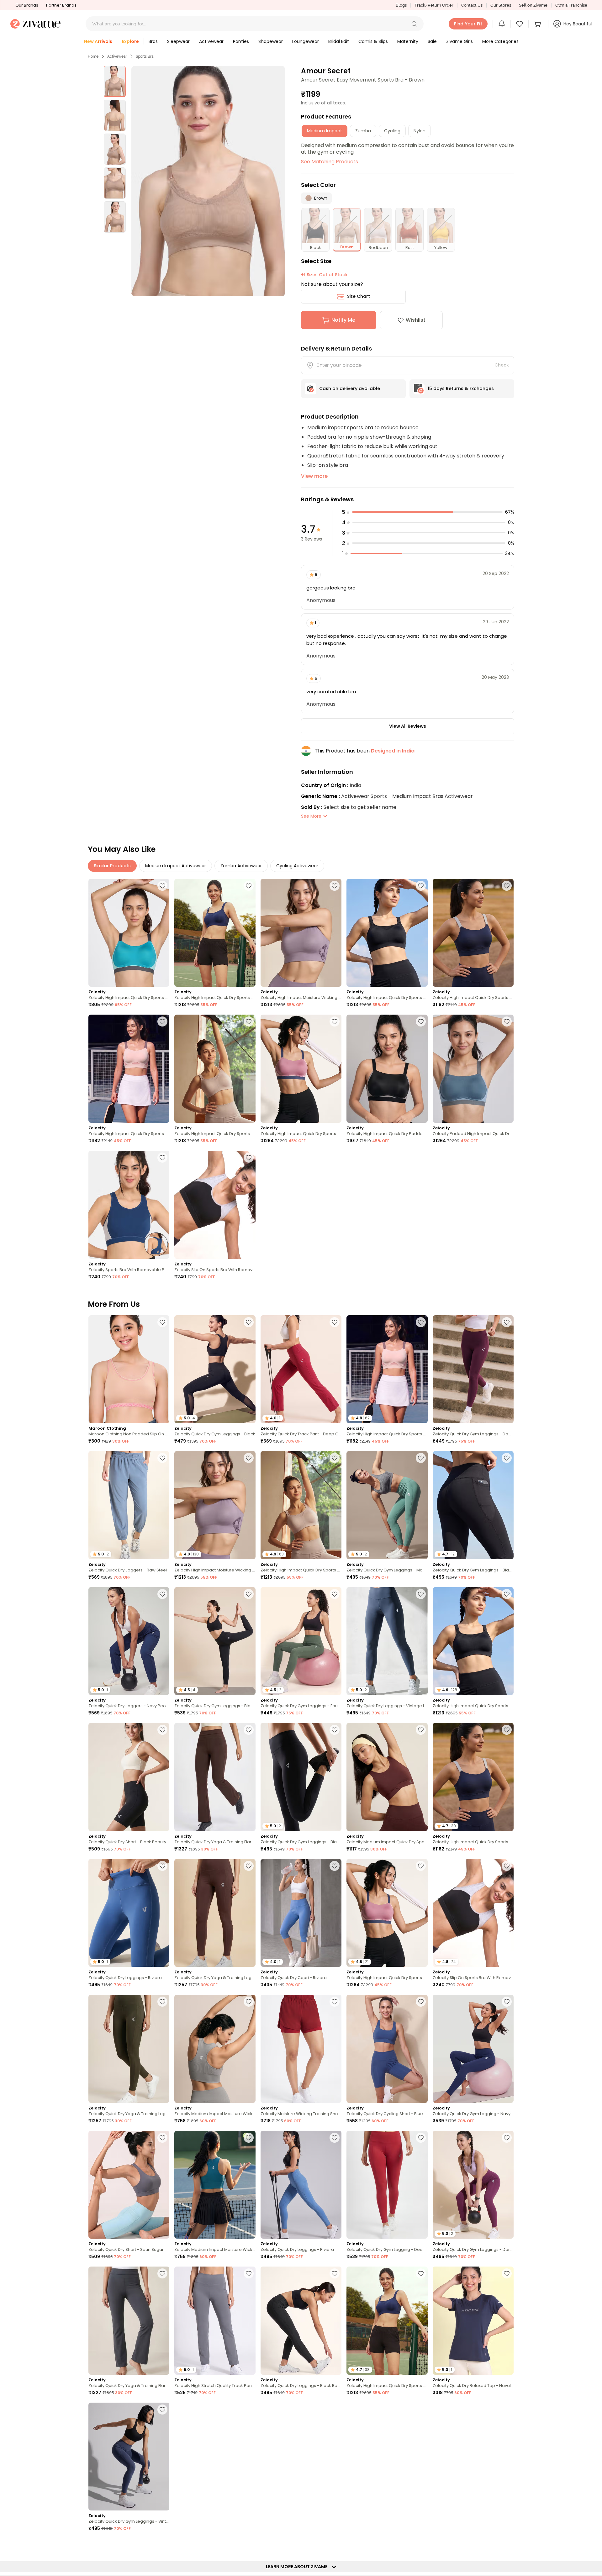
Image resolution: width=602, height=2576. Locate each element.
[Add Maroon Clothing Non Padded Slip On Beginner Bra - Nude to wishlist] (162, 1322)
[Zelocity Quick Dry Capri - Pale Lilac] (215, 2457)
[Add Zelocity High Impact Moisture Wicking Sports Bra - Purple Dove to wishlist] (335, 886)
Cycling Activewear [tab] (297, 866)
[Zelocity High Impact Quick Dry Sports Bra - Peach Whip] (129, 1069)
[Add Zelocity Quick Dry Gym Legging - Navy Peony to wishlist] (507, 2002)
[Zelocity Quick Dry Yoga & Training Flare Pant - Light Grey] (129, 2321)
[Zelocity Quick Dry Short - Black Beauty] (129, 1777)
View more (314, 476)
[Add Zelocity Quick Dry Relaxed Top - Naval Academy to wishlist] (507, 2273)
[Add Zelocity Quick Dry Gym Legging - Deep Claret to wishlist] (421, 2138)
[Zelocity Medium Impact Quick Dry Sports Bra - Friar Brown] (387, 1777)
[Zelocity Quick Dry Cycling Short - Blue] (387, 2049)
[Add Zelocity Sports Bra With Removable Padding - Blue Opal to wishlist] (162, 1158)
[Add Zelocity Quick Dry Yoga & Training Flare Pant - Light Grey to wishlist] (162, 2273)
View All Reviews (408, 726)
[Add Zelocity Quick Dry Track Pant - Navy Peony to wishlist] (421, 2545)
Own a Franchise (571, 5)
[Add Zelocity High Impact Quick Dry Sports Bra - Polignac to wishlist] (335, 1021)
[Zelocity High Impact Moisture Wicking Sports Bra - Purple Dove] (301, 933)
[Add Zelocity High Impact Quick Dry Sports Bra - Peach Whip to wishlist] (162, 1021)
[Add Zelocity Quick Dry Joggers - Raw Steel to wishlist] (162, 1458)
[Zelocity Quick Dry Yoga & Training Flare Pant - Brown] (215, 1777)
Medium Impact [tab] (325, 131)
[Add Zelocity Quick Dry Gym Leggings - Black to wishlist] (249, 1322)
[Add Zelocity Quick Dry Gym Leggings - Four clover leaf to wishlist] (335, 1594)
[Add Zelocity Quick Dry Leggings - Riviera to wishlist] (162, 1866)
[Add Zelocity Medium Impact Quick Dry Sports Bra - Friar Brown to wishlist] (421, 1730)
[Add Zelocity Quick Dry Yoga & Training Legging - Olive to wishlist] (162, 2002)
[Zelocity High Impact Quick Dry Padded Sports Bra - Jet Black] (387, 1069)
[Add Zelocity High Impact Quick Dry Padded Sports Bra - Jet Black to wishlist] (421, 1021)
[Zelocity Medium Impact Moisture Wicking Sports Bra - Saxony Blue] (215, 2185)
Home (93, 56)
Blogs (401, 5)
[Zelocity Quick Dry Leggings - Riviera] (301, 2185)
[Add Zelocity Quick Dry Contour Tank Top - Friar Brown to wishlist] (421, 2410)
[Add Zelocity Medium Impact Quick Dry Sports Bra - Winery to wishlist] (162, 2545)
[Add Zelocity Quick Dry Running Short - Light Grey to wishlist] (507, 2545)
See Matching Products (330, 162)
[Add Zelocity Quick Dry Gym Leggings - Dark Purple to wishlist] (507, 2138)
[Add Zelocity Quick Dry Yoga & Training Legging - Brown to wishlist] (249, 1866)
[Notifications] (502, 24)
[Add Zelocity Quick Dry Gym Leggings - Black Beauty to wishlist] (507, 1458)
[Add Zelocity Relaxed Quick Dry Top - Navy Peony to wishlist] (249, 2545)
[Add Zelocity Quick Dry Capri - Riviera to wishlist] (335, 1866)
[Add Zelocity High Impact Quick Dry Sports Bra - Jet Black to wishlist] (421, 886)
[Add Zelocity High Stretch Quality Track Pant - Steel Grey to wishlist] (249, 2273)
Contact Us (472, 5)
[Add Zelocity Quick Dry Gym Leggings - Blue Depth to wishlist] (335, 2545)
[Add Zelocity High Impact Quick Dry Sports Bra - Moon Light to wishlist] (249, 1021)
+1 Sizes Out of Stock (324, 275)
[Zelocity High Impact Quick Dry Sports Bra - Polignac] (301, 1069)
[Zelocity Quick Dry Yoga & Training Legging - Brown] (215, 1913)
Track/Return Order (434, 5)
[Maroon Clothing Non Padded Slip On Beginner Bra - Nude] (129, 1369)
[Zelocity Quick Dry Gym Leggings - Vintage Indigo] (129, 2457)
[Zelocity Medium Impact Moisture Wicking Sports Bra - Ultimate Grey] (215, 2049)
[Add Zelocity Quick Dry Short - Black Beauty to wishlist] (162, 1730)
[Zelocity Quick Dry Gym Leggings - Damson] (473, 1369)
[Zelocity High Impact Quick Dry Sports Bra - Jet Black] (387, 933)
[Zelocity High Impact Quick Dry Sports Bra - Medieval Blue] (215, 933)
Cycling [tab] (392, 131)
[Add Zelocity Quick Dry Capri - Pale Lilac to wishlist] (249, 2410)
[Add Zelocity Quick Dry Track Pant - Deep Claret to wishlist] (335, 1322)
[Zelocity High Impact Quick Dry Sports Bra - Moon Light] (215, 1069)
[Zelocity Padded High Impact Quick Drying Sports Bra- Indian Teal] (473, 1069)
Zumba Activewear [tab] (241, 866)
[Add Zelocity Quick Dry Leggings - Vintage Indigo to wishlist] (421, 1594)
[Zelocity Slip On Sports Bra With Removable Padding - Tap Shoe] (215, 1205)
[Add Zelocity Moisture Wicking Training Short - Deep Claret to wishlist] (335, 2002)
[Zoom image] (208, 181)
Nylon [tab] (420, 131)
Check (502, 365)
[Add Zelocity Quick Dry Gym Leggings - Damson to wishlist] (507, 1322)
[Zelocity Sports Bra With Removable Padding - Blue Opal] (129, 1205)
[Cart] (538, 24)
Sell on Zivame (533, 5)
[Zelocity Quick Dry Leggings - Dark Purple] (301, 2457)
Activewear (117, 56)
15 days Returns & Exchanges (461, 388)
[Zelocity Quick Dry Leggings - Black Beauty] (301, 2321)
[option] (115, 82)
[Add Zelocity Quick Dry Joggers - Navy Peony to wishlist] (162, 1594)
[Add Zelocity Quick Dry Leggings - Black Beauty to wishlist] (335, 2273)
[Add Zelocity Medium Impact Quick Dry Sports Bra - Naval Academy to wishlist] (507, 2410)
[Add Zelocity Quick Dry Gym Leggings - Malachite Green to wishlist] (421, 1458)
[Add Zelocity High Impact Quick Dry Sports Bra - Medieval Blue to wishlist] (249, 886)
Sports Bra (145, 56)
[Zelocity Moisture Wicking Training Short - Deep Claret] (301, 2049)
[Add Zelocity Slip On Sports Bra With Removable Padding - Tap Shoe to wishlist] (249, 1158)
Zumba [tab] (363, 131)
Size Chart (359, 296)
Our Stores (501, 5)
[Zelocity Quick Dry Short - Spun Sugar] (129, 2185)
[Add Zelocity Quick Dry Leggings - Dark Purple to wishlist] (335, 2410)
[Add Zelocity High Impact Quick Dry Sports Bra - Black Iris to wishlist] (507, 886)
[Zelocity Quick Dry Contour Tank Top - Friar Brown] (387, 2457)
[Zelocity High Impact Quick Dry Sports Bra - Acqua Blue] (129, 933)
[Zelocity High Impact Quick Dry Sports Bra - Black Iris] (473, 933)
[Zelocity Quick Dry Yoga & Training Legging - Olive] (129, 2049)
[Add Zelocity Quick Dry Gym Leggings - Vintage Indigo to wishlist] (162, 2410)
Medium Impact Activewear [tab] (176, 866)
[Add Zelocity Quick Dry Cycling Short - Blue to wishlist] (421, 2002)
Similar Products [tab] (112, 866)
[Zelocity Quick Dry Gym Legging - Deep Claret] (387, 2185)
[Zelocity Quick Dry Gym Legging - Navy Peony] (473, 2049)
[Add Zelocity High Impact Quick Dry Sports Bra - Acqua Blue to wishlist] (162, 886)
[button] (414, 24)
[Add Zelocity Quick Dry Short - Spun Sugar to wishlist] (162, 2138)
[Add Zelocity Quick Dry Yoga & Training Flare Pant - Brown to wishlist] (249, 1730)
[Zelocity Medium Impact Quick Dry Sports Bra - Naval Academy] (473, 2457)
